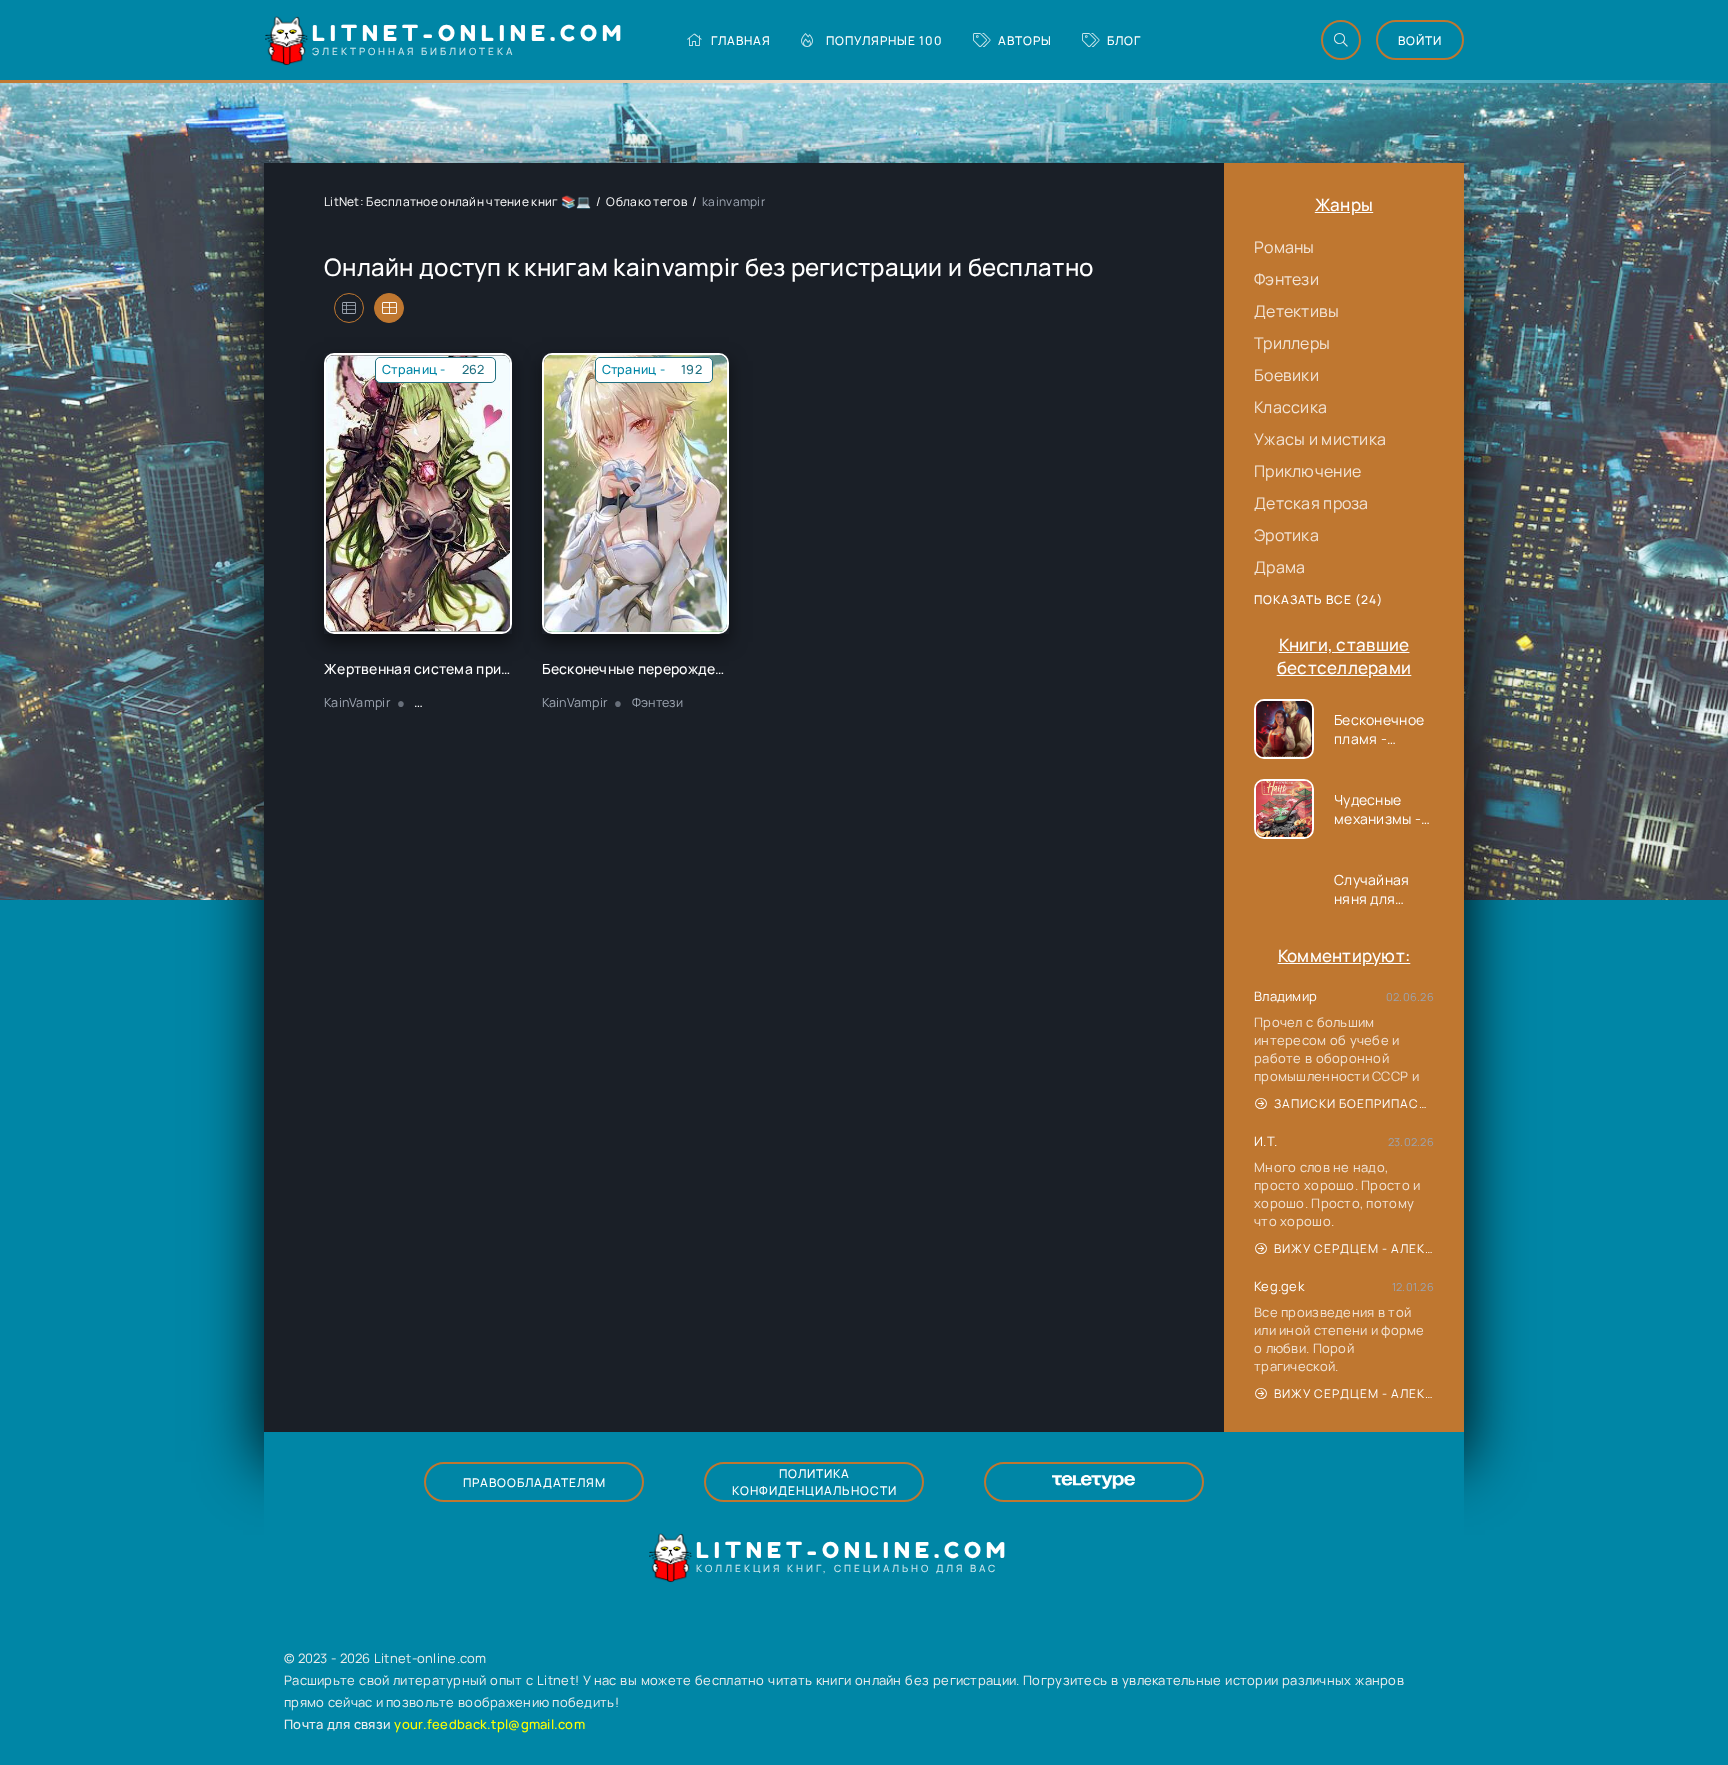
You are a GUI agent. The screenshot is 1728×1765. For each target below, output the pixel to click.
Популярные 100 (884, 40)
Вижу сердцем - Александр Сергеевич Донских (1354, 1248)
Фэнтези (1286, 279)
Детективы (1297, 311)
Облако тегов (646, 201)
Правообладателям (534, 1482)
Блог (1124, 40)
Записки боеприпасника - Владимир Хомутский (1354, 1103)
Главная (741, 40)
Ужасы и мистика (1320, 439)
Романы (1284, 247)
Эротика (1286, 535)
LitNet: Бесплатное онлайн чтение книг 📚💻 (457, 201)
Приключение (1307, 471)
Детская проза (1311, 503)
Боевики (1286, 375)
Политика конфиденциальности (814, 1482)
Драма (1279, 567)
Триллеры (1292, 343)
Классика (1290, 407)
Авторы (1025, 40)
